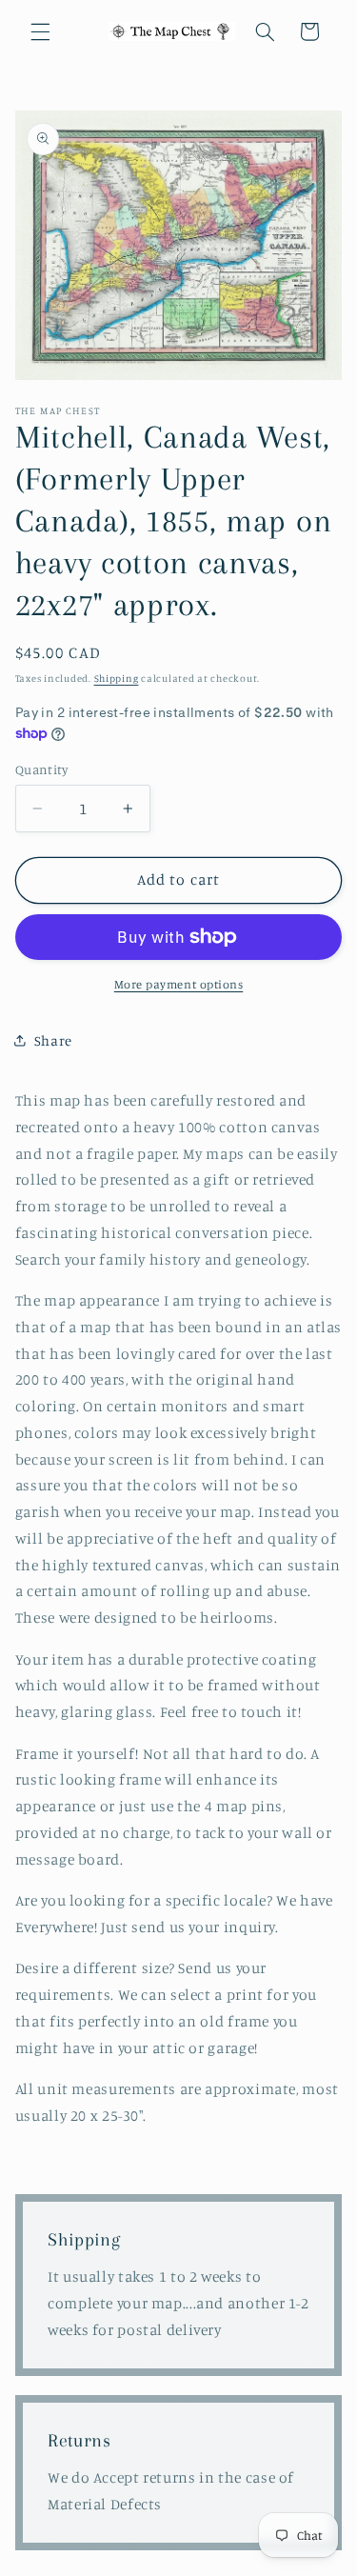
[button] (40, 31)
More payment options (179, 984)
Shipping (117, 678)
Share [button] (53, 1040)
